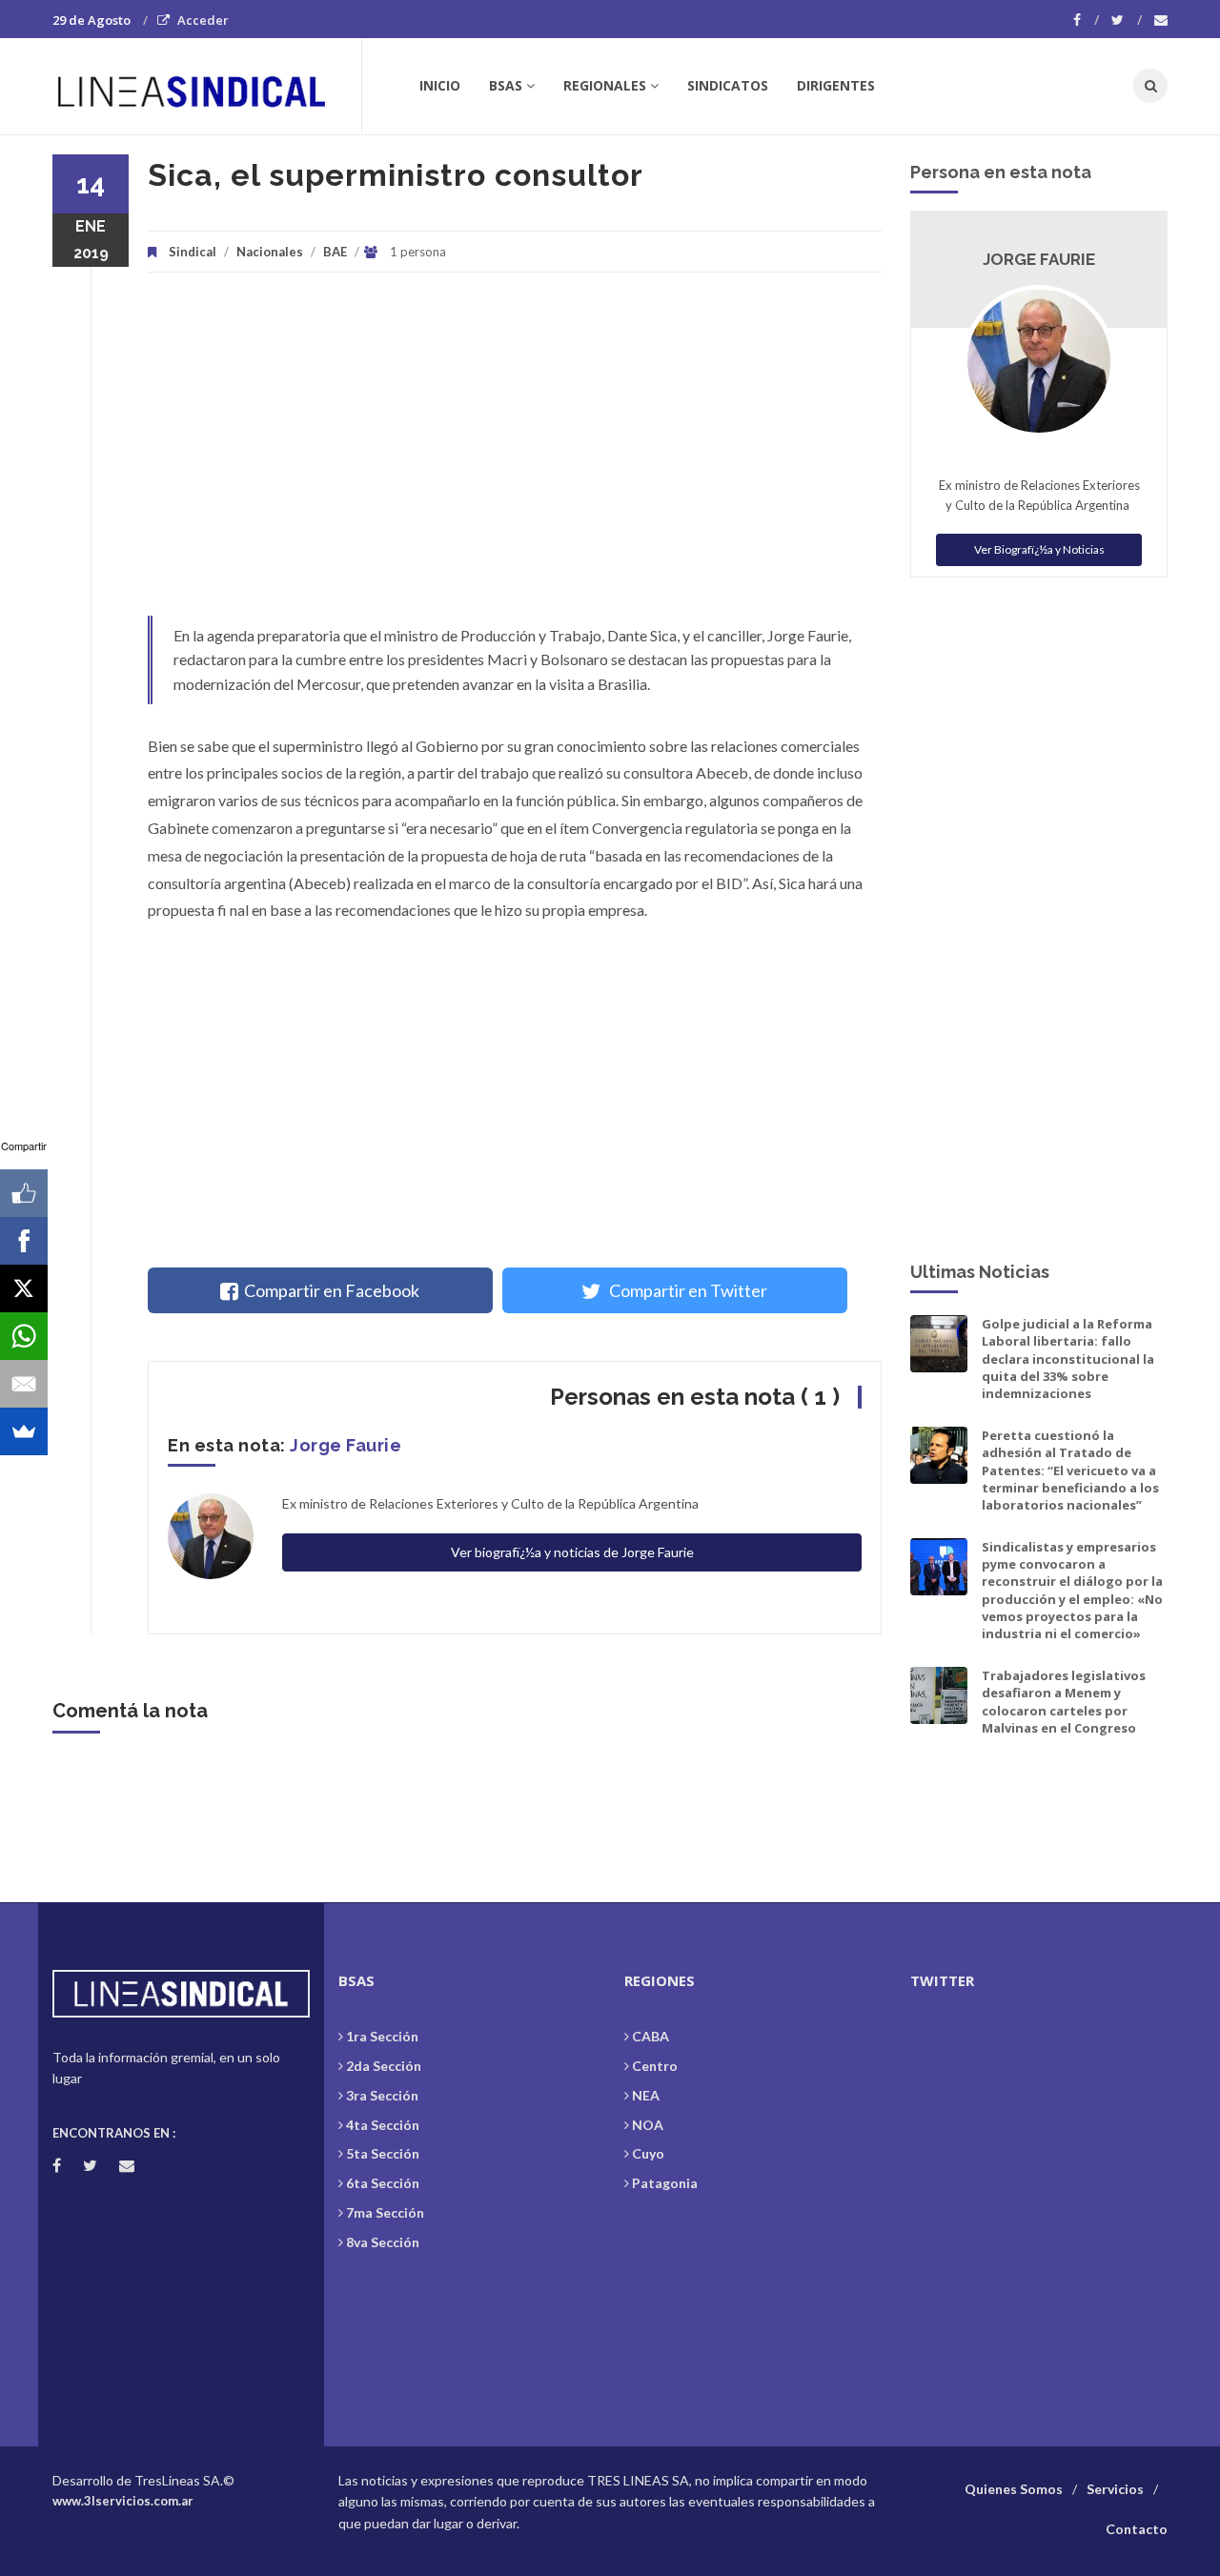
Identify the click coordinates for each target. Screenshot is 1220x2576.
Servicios (1115, 2489)
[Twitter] (1127, 20)
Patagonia (665, 2183)
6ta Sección (383, 2183)
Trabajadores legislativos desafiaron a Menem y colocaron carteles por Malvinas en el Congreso (1064, 1702)
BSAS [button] (506, 85)
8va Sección (383, 2242)
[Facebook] (1086, 20)
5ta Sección (383, 2153)
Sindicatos (728, 85)
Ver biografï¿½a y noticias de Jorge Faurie (572, 1552)
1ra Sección (382, 2036)
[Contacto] (1161, 20)
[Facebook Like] (24, 1193)
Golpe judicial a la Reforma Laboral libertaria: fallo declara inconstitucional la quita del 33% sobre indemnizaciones (1068, 1359)
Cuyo (648, 2153)
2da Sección (384, 2066)
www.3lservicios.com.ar (123, 2501)
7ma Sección (385, 2212)
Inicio (440, 85)
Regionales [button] (605, 85)
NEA (646, 2095)
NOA (648, 2125)
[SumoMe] (24, 1431)
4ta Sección (383, 2125)
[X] (24, 1288)
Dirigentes (836, 85)
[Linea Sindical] (206, 86)
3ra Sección (382, 2095)
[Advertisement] (515, 454)
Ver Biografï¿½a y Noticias (1039, 549)
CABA (651, 2036)
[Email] (24, 1384)
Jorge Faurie (346, 1445)
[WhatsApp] (24, 1336)
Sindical (193, 252)
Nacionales (270, 252)
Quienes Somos (1014, 2489)
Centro (655, 2066)
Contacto (1137, 2529)
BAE (335, 252)
